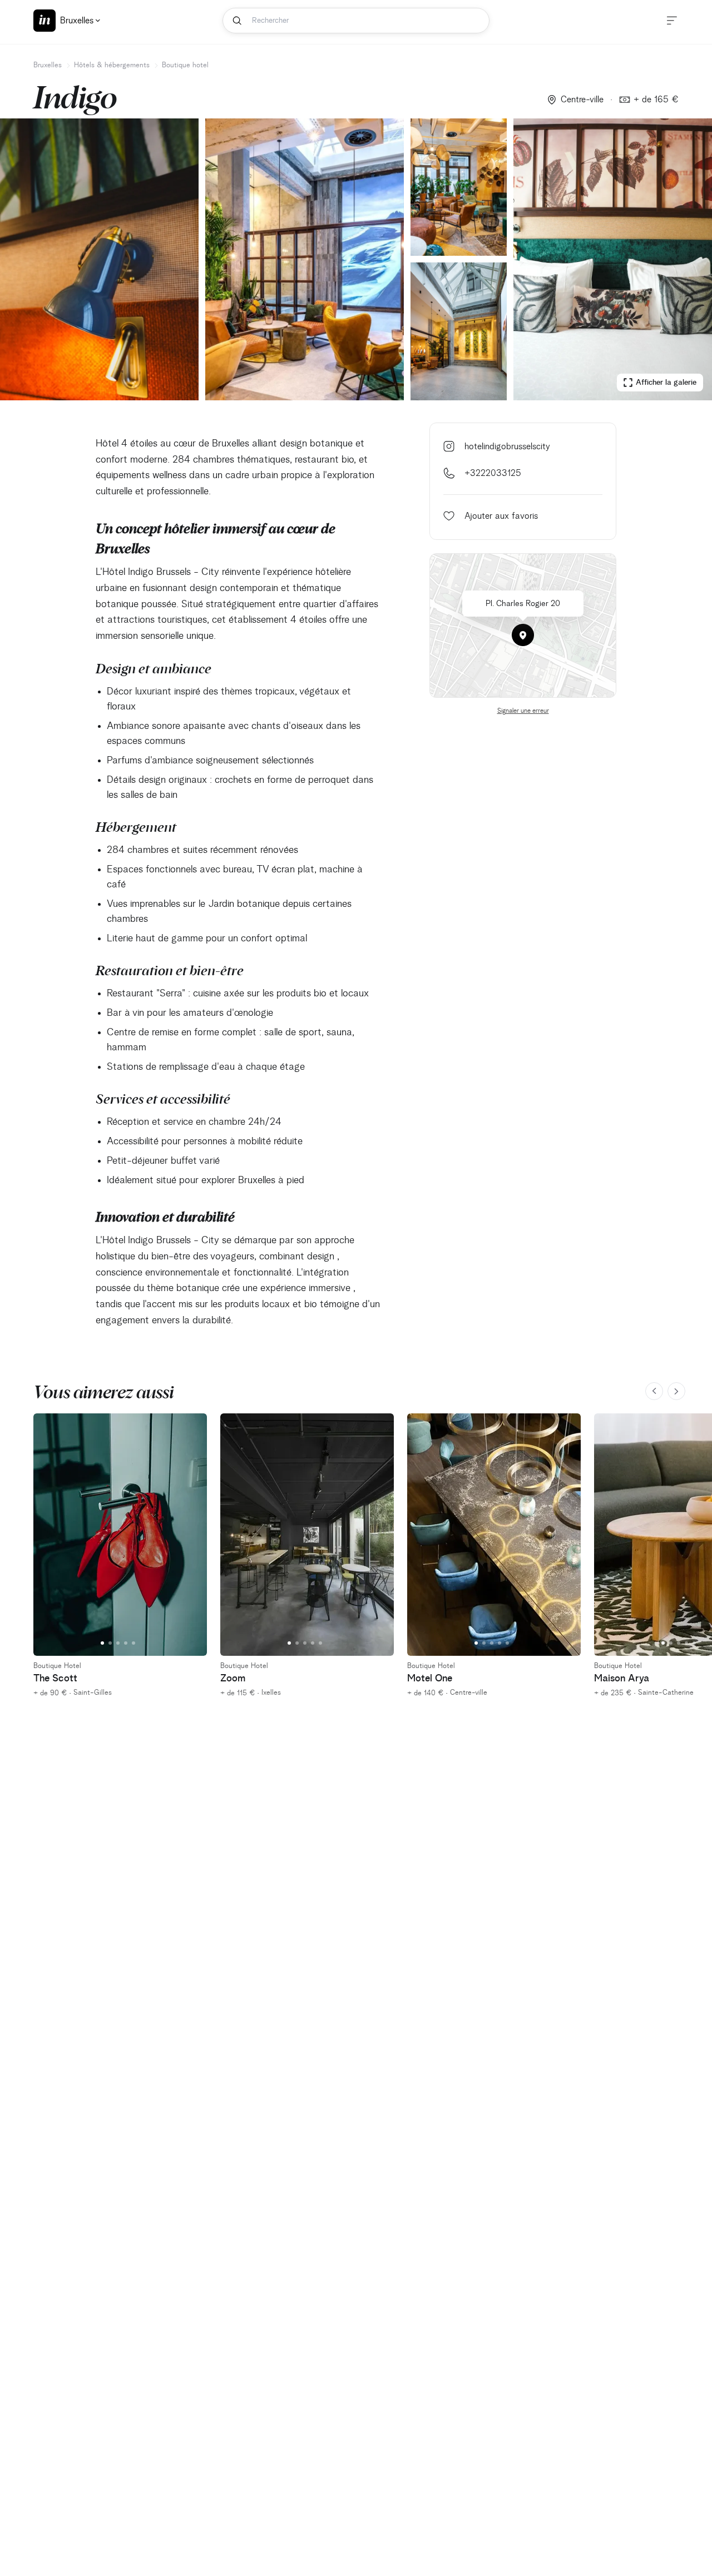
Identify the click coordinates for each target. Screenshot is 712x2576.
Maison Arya (622, 1679)
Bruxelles (48, 65)
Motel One (430, 1679)
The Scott (55, 1679)
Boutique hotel (185, 65)
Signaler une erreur (523, 711)
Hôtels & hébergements (112, 65)
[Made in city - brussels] (44, 21)
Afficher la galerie (666, 383)
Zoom (233, 1679)
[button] (523, 635)
